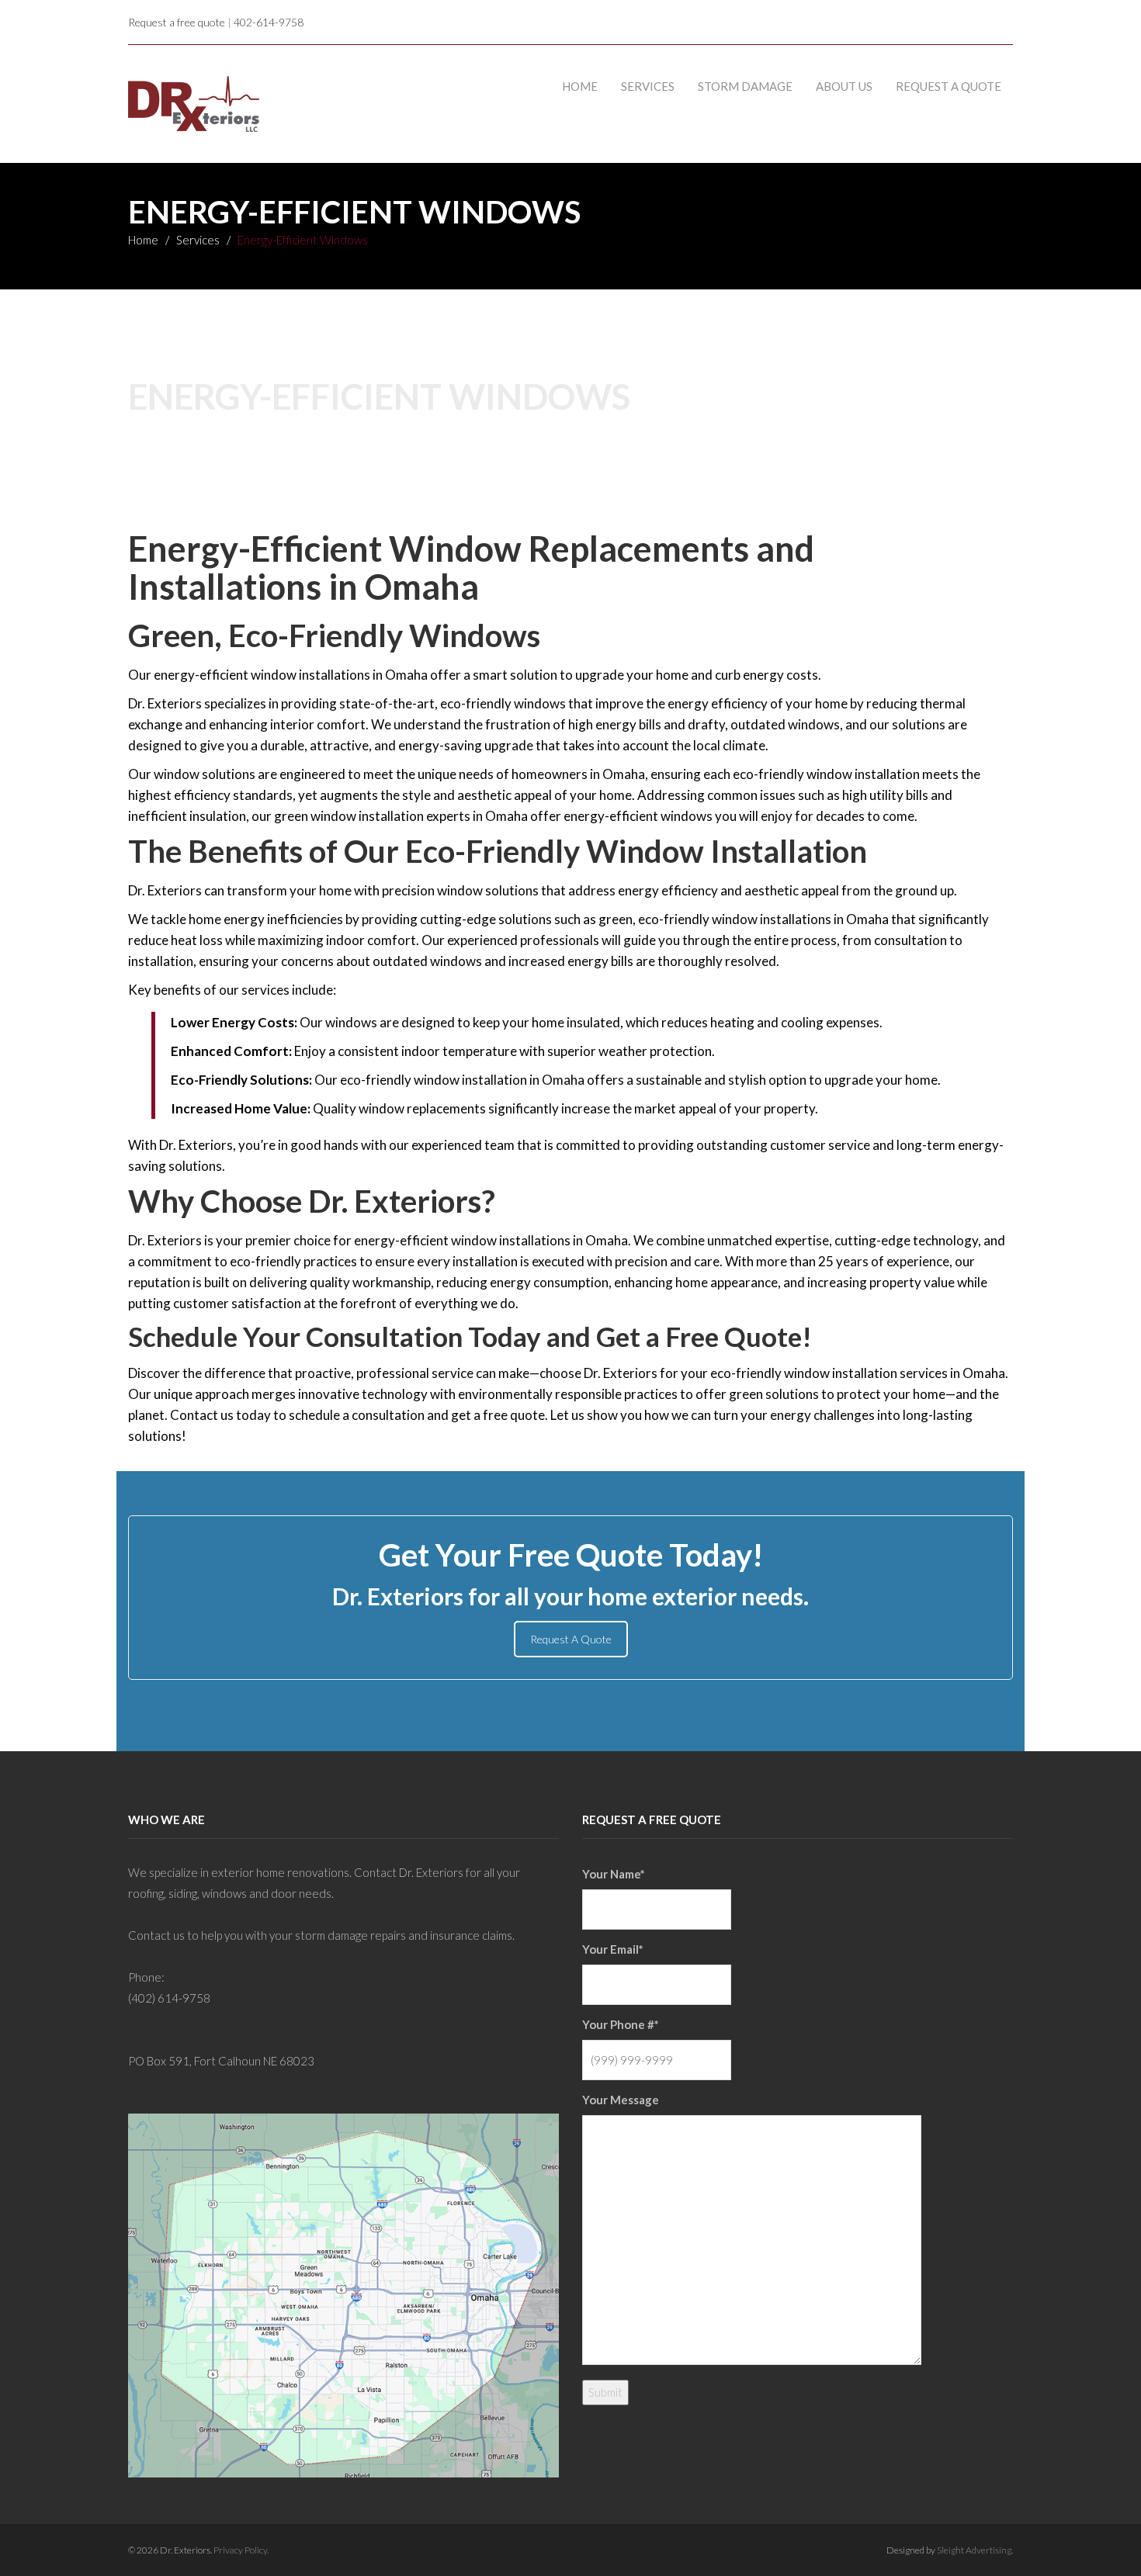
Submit (605, 2392)
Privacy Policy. (241, 2550)
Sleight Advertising (974, 2550)
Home (580, 86)
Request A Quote (571, 1639)
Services (648, 86)
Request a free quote (177, 22)
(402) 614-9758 (169, 1998)
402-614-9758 (269, 22)
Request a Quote (949, 86)
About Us (844, 86)
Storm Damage (745, 86)
